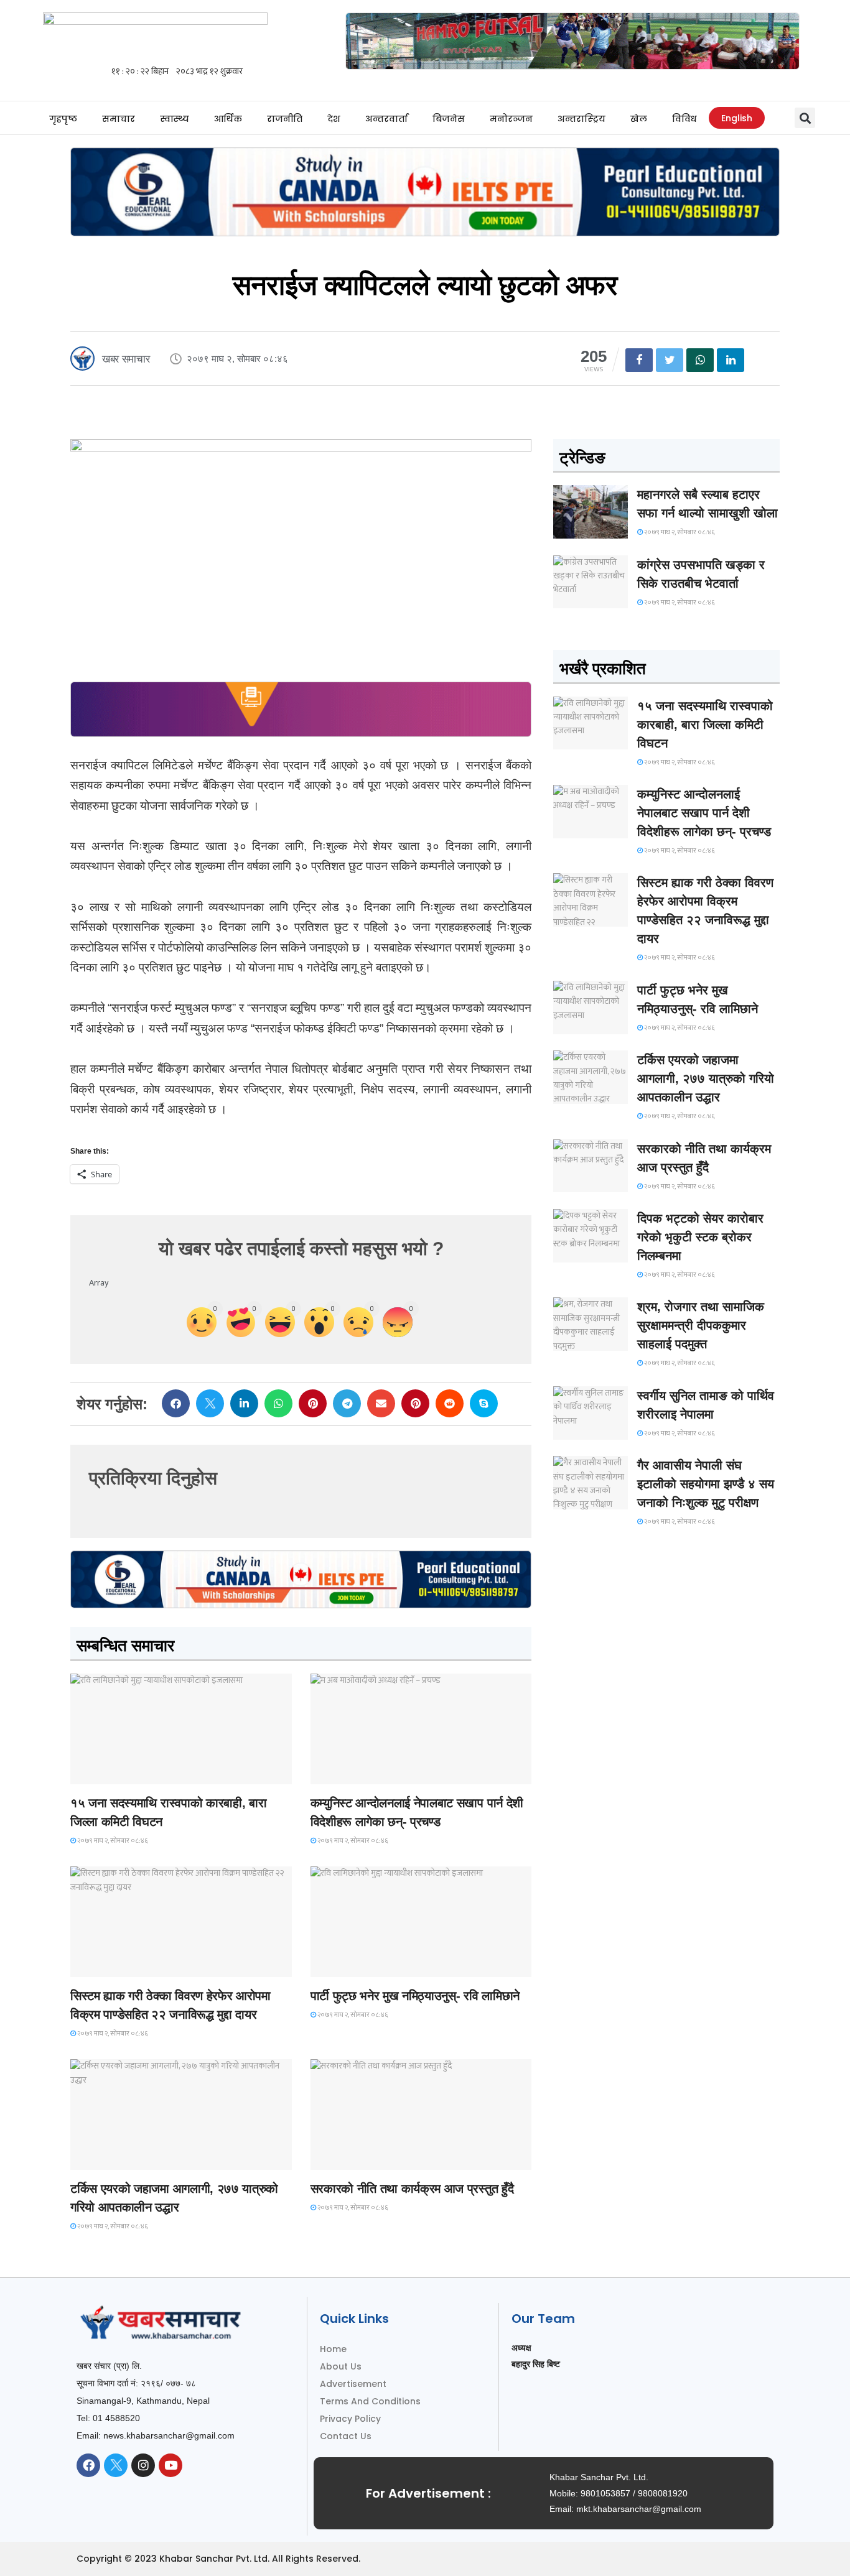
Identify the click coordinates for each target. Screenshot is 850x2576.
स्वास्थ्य (175, 119)
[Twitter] (116, 2465)
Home (333, 2349)
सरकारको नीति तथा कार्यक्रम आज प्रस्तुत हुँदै (412, 2189)
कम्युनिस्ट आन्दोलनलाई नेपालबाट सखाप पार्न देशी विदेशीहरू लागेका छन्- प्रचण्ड (704, 813)
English (737, 118)
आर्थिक (228, 119)
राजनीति (285, 119)
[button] (805, 118)
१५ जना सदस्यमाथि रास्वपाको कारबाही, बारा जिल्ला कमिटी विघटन (705, 725)
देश (334, 119)
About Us (341, 2366)
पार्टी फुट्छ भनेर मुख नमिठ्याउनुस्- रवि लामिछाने (415, 1996)
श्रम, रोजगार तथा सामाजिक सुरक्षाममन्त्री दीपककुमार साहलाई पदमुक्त (701, 1325)
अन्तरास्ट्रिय (581, 119)
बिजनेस (449, 119)
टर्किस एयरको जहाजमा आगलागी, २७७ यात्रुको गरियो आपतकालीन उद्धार (706, 1078)
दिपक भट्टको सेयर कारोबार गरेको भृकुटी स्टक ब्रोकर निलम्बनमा (700, 1237)
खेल (639, 119)
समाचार (119, 119)
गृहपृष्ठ (63, 119)
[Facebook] (88, 2465)
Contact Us (346, 2436)
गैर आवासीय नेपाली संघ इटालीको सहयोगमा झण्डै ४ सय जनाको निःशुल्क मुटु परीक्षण (706, 1484)
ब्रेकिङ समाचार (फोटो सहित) (120, 2158)
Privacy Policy (350, 2419)
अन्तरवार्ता (386, 119)
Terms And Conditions (370, 2401)
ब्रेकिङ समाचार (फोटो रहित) (359, 1773)
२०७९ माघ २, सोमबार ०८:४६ (112, 1841)
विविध (684, 119)
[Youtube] (170, 2465)
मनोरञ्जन (511, 119)
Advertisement (353, 2384)
